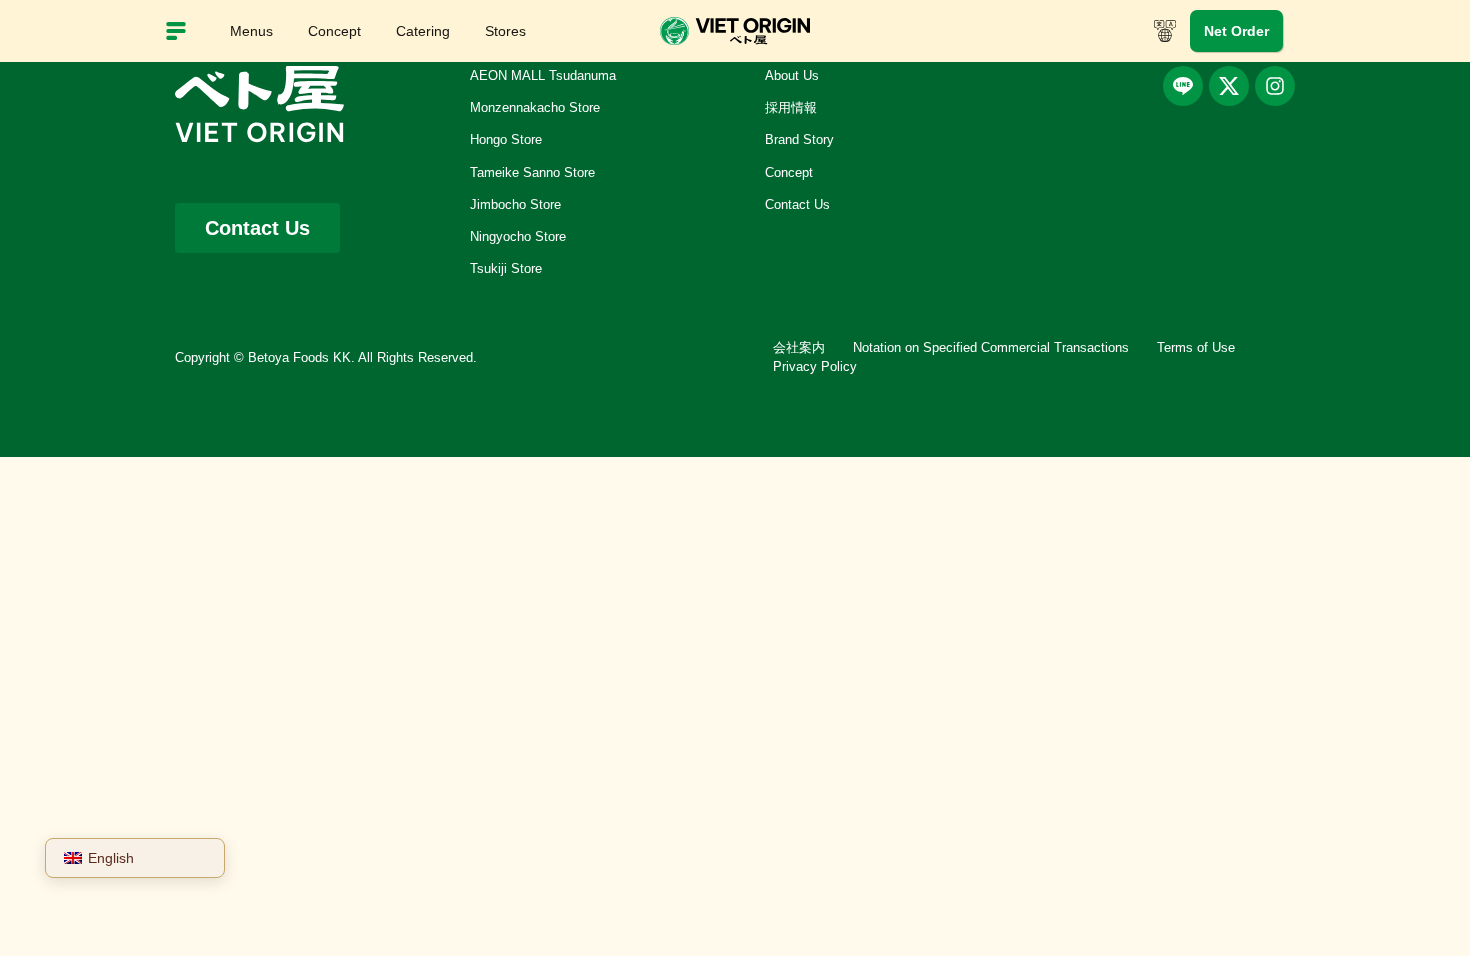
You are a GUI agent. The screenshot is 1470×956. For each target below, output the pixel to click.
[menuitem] (135, 858)
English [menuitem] (111, 858)
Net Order (1236, 31)
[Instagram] (1275, 86)
